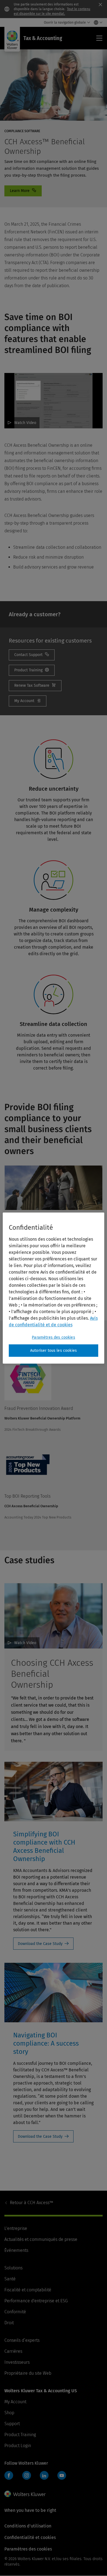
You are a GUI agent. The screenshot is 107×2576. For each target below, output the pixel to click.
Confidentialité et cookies (30, 2537)
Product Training (20, 2435)
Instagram (27, 2475)
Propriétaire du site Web (28, 2373)
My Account (28, 701)
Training (32, 670)
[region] (54, 1288)
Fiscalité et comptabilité (28, 2290)
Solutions (13, 2268)
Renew (35, 686)
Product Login (18, 2446)
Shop (9, 2413)
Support (12, 2424)
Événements (16, 2250)
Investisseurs (17, 2362)
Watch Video (25, 423)
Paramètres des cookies (54, 1337)
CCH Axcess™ (32, 2203)
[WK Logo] (25, 2494)
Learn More (23, 191)
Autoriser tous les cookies (54, 1351)
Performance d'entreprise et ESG (36, 2301)
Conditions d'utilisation (28, 2526)
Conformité (15, 2312)
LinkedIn (44, 2475)
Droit (9, 2323)
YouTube (62, 2475)
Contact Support (32, 655)
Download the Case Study (40, 1944)
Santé (10, 2279)
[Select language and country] (97, 22)
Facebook (9, 2475)
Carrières (13, 2351)
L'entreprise (16, 2228)
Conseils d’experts (22, 2340)
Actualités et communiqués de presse (41, 2239)
